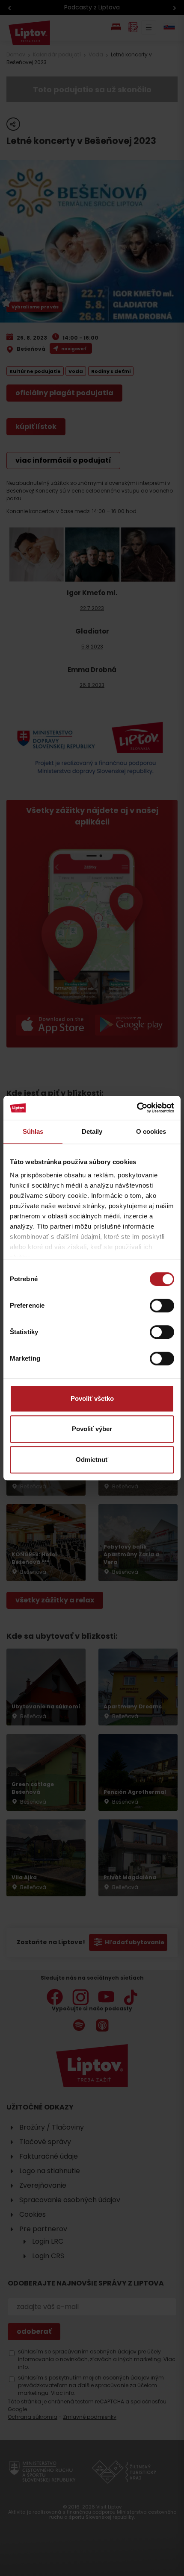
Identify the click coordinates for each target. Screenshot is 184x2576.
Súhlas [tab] (33, 1131)
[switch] (162, 1306)
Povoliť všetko (92, 1398)
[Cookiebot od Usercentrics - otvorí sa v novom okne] (137, 1108)
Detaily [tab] (92, 1131)
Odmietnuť (92, 1460)
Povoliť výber (92, 1429)
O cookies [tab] (151, 1131)
